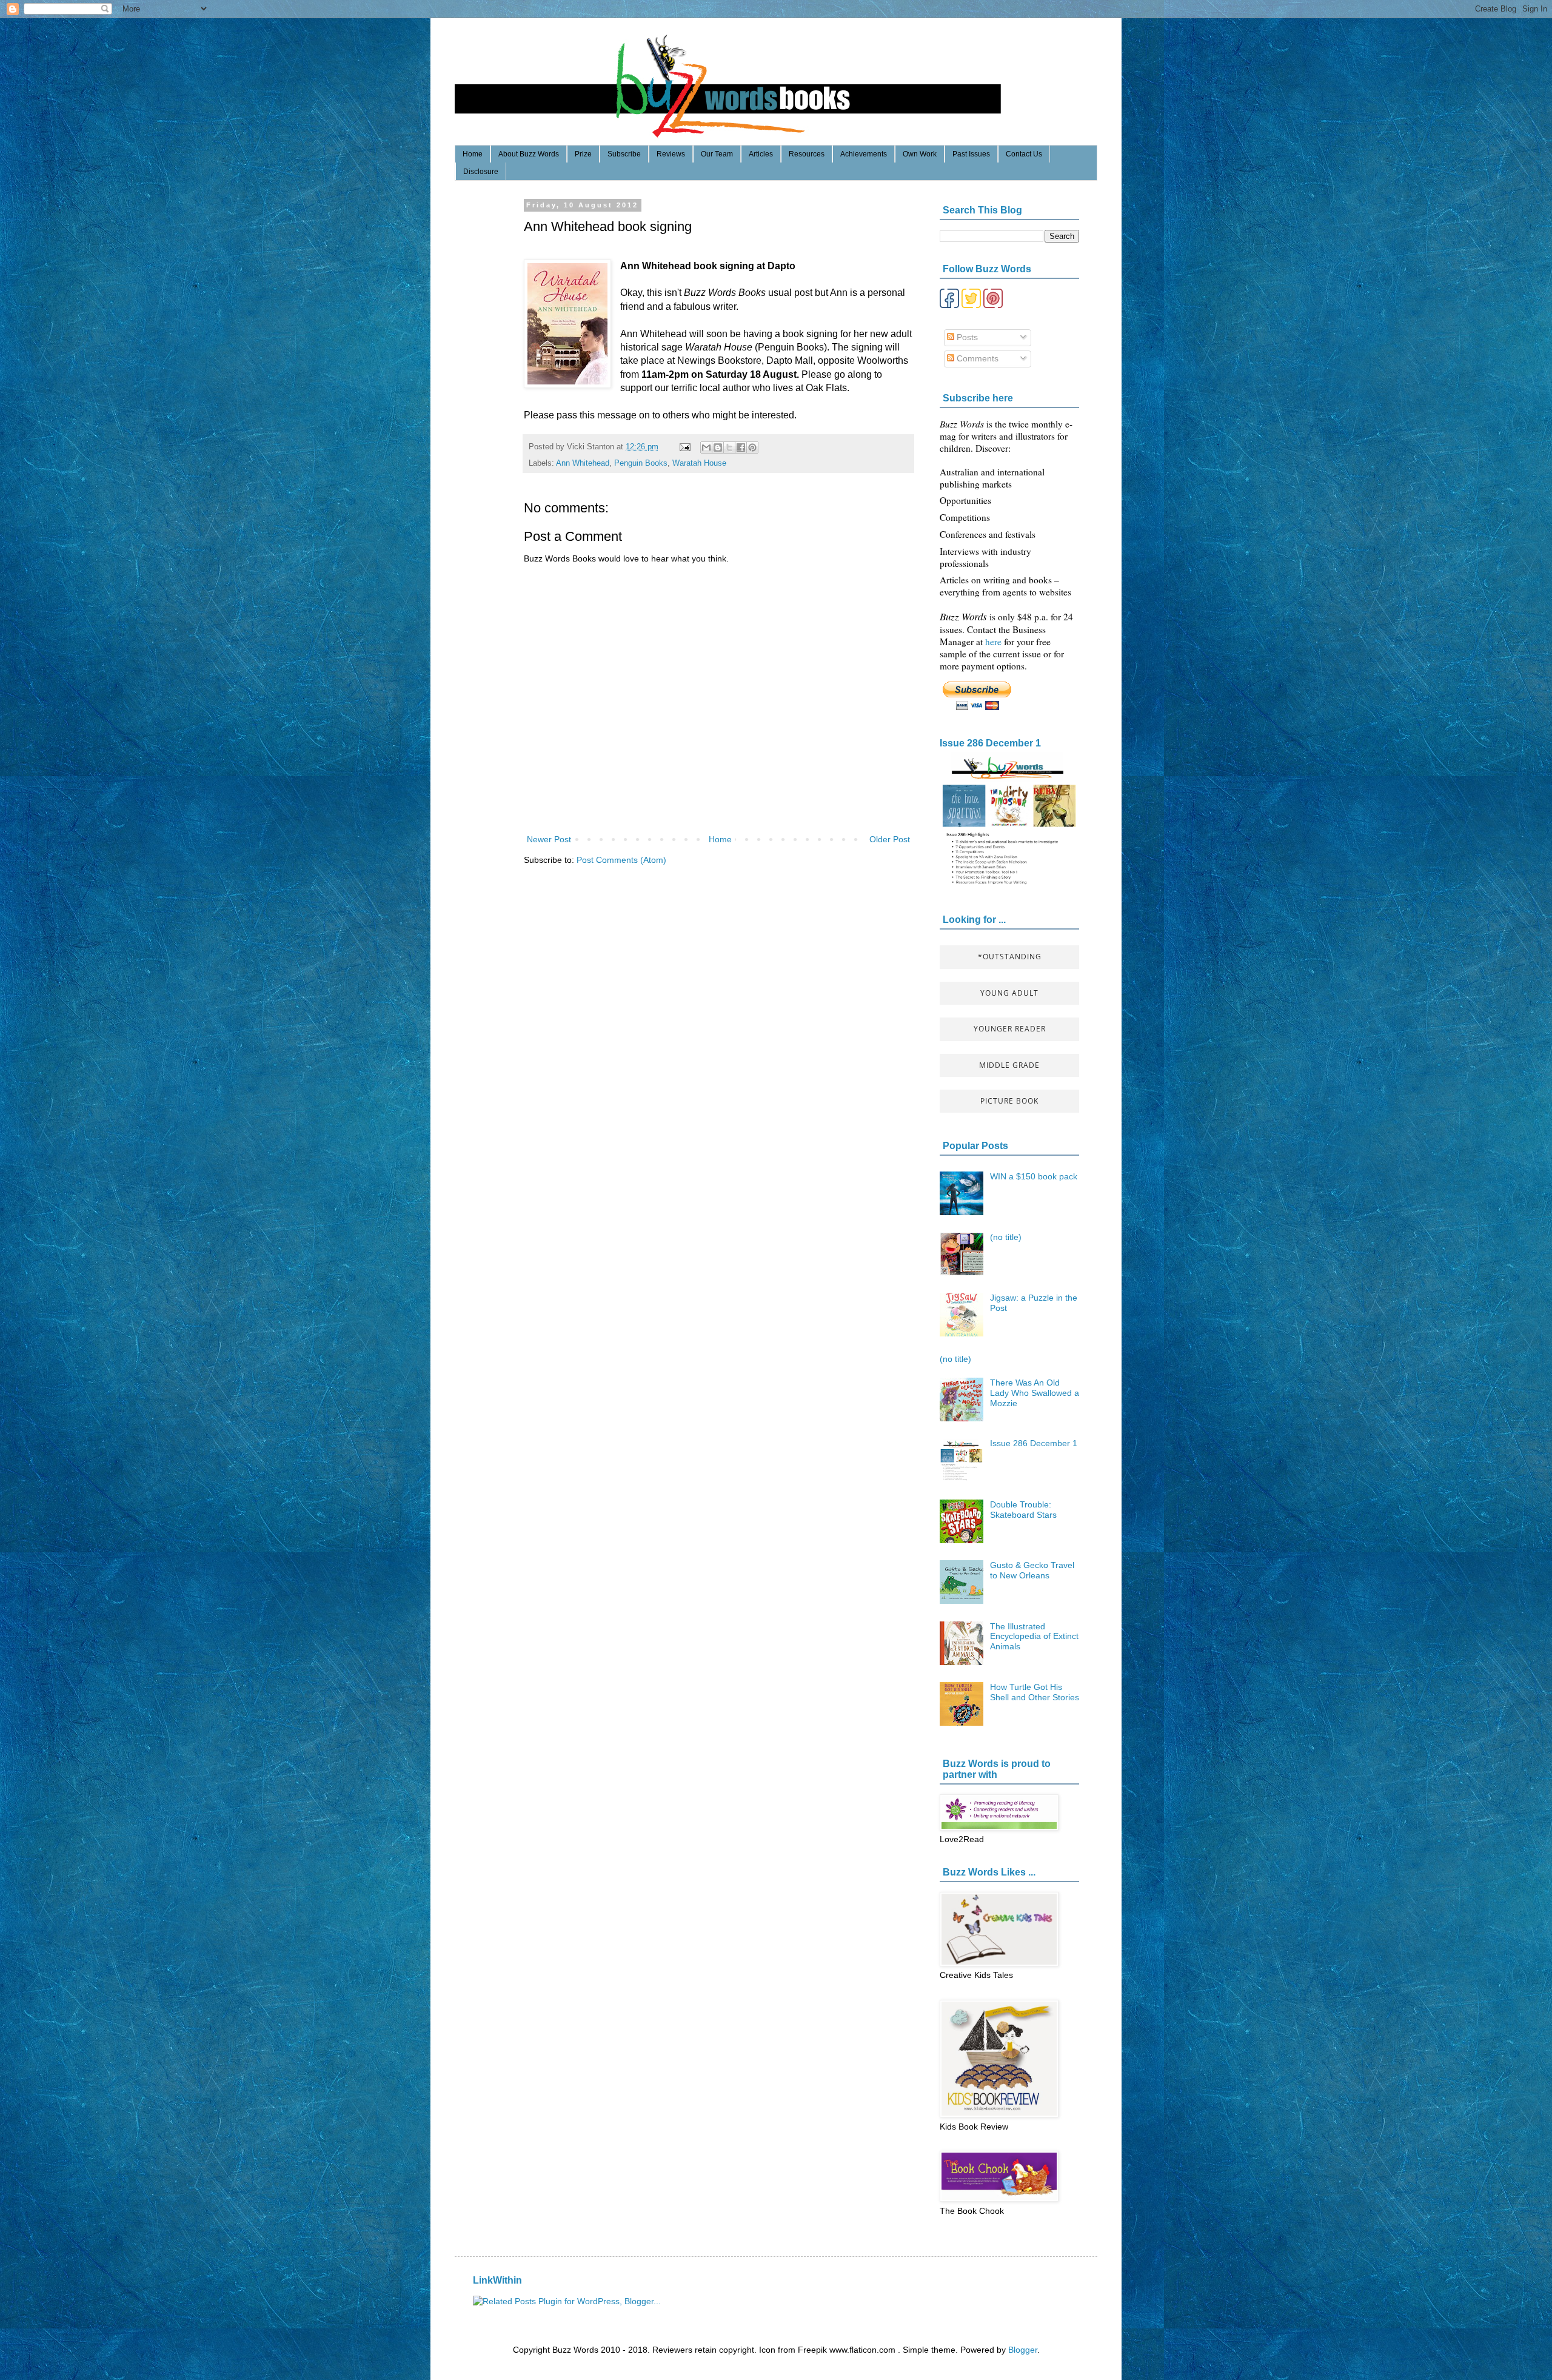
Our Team (717, 154)
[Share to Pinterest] (752, 448)
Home (473, 154)
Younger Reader (1010, 1029)
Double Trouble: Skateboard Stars (1023, 1510)
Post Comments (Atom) (621, 860)
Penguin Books (641, 463)
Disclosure (481, 172)
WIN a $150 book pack (1034, 1176)
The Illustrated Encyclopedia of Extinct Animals (1034, 1637)
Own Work (920, 154)
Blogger (1023, 2350)
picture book (1009, 1101)
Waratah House (699, 463)
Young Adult (1009, 993)
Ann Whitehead (583, 463)
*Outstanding (1010, 957)
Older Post (890, 839)
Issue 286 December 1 (990, 743)
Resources (807, 154)
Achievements (864, 154)
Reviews (671, 154)
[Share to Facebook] (741, 448)
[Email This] (706, 448)
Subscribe (624, 154)
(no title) (1006, 1237)
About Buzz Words (529, 154)
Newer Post (549, 839)
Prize (583, 154)
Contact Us (1024, 154)
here (995, 642)
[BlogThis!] (718, 448)
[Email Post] (684, 447)
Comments (976, 358)
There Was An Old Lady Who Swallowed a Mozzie (1035, 1393)
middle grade (1009, 1065)
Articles (761, 154)
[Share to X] (729, 448)
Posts (966, 337)
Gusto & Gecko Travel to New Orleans (1032, 1570)
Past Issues (971, 154)
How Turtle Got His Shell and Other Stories (1035, 1692)
